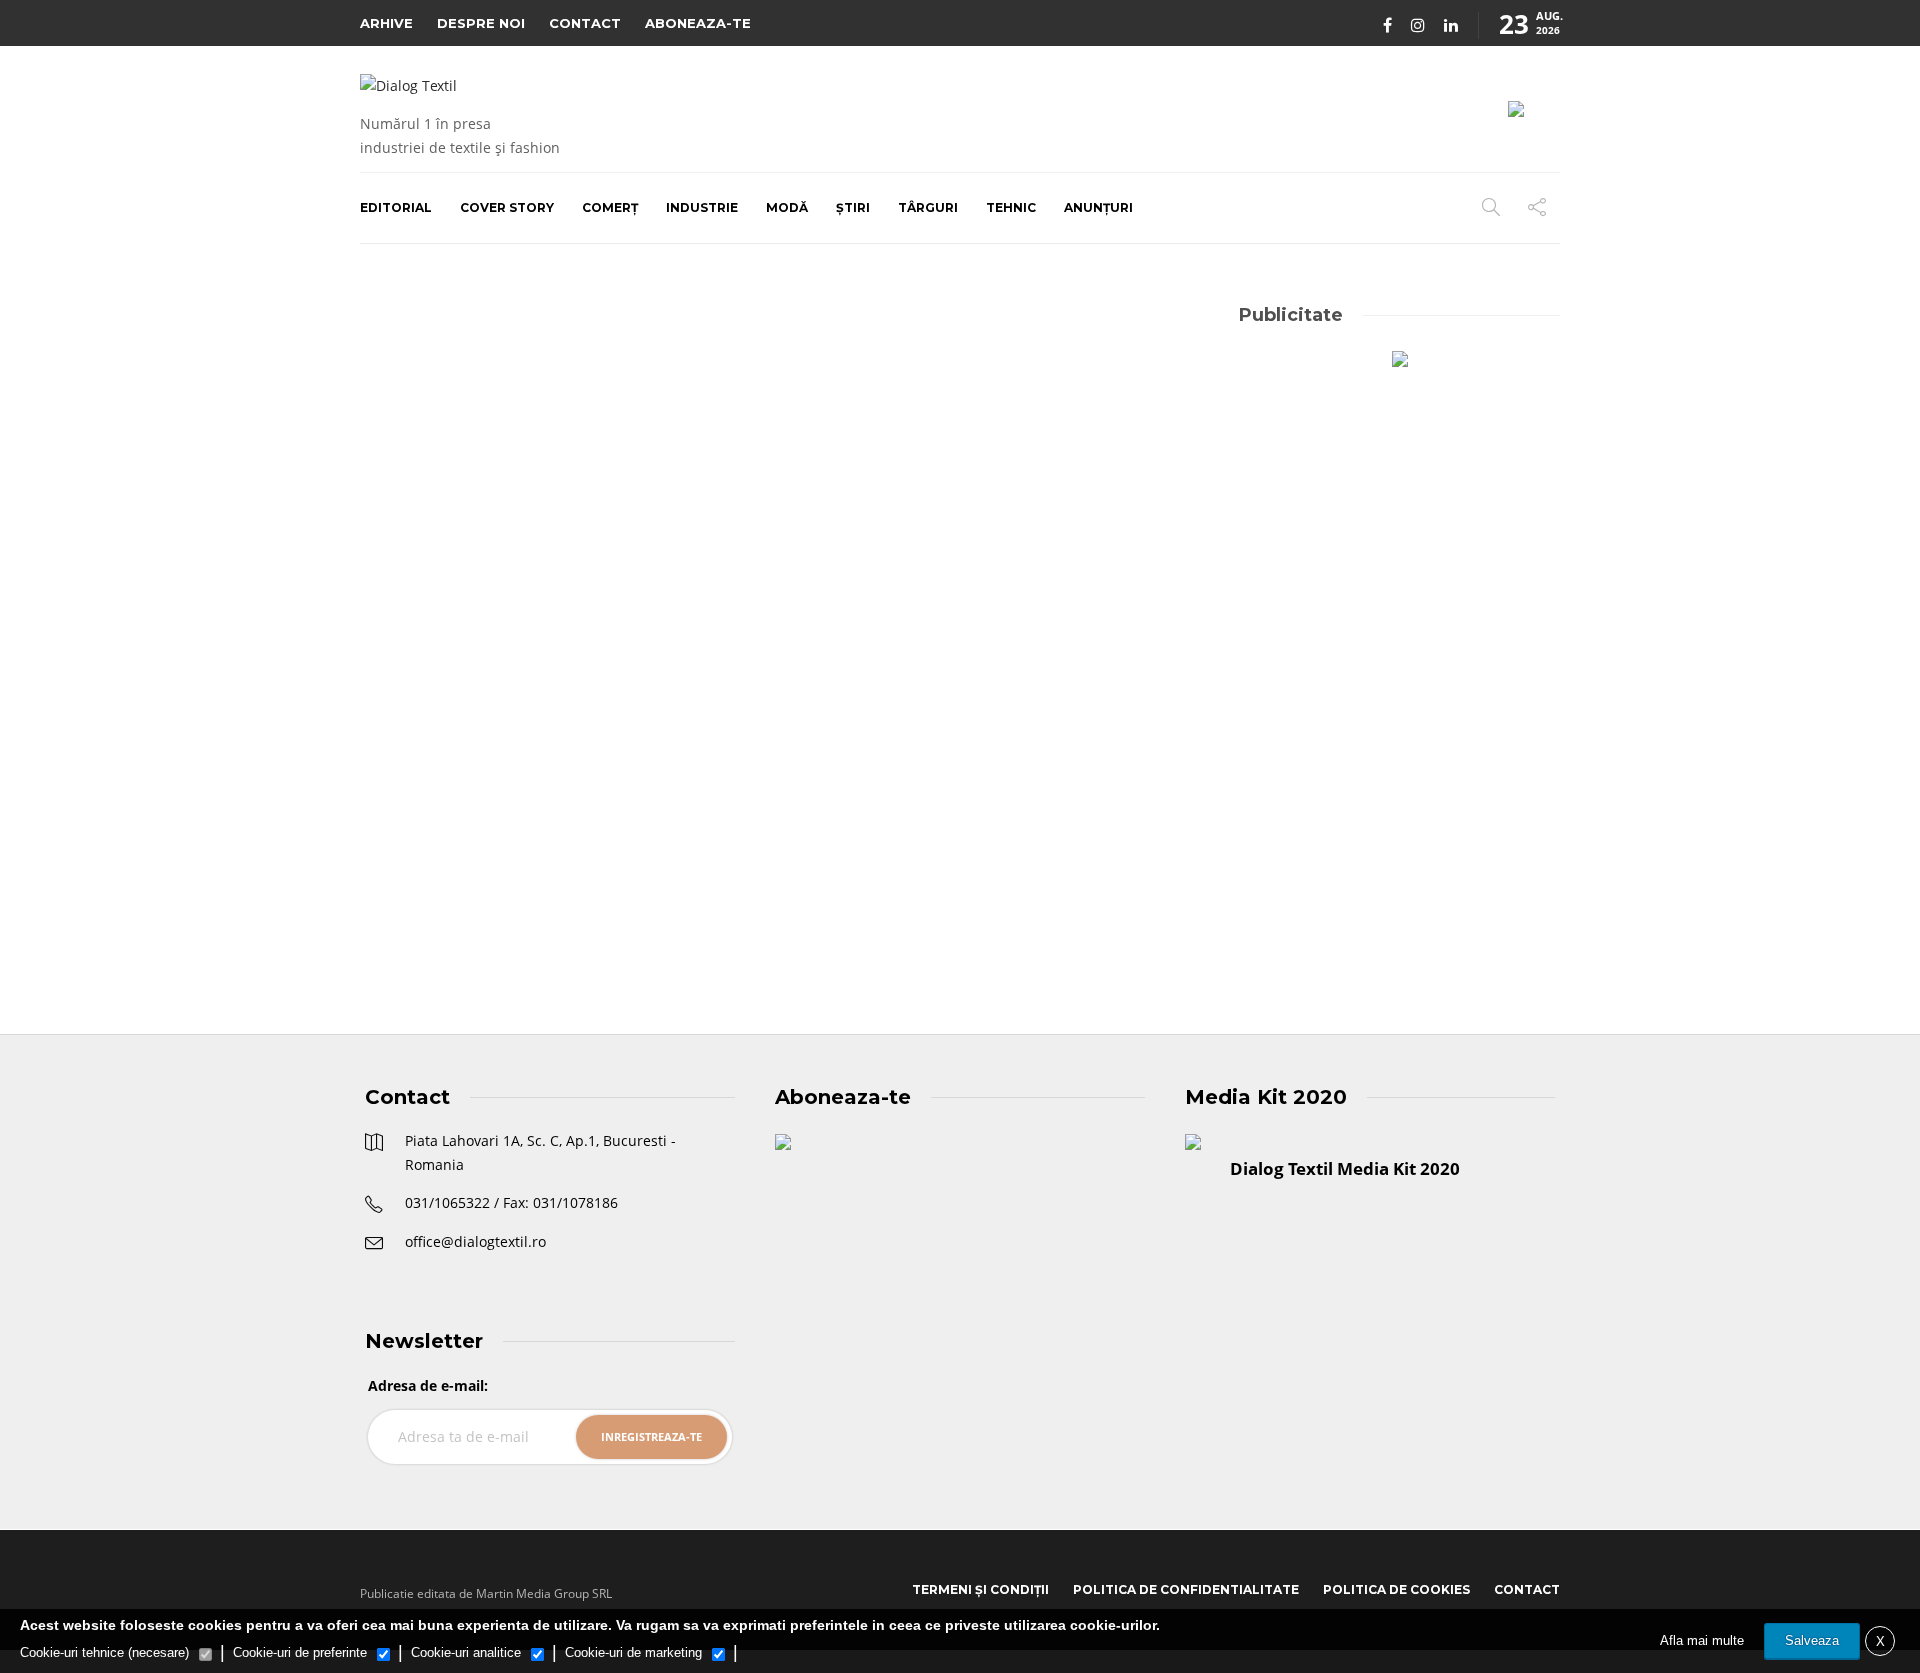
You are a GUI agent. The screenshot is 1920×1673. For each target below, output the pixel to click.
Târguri (928, 207)
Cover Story (507, 207)
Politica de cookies (1396, 1589)
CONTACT (585, 23)
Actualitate (414, 612)
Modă (787, 207)
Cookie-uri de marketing (633, 1652)
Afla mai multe (1702, 1640)
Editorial (396, 207)
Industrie (702, 207)
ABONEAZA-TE (698, 23)
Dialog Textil (392, 900)
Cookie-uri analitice (466, 1652)
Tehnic (1011, 207)
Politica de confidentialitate (1186, 1589)
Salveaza (1812, 1640)
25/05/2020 (932, 829)
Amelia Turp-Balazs (847, 829)
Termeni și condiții (980, 1589)
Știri (853, 207)
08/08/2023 (457, 900)
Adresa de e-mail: (428, 1385)
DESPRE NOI (481, 23)
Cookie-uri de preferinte (300, 1652)
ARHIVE (386, 23)
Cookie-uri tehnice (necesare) (104, 1652)
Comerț (610, 207)
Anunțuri (1098, 207)
